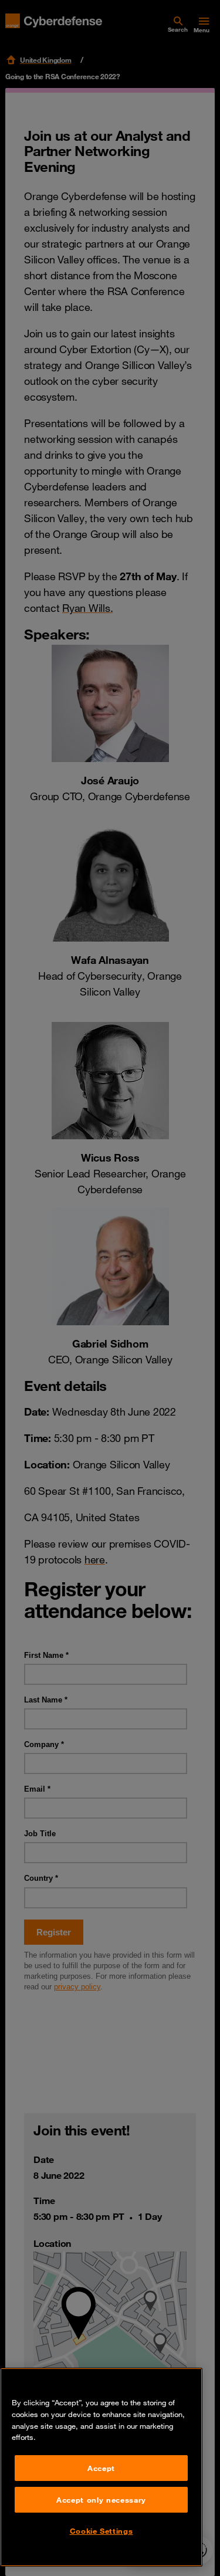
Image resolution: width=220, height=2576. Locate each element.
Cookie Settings (101, 2531)
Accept (101, 2468)
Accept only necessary (101, 2500)
